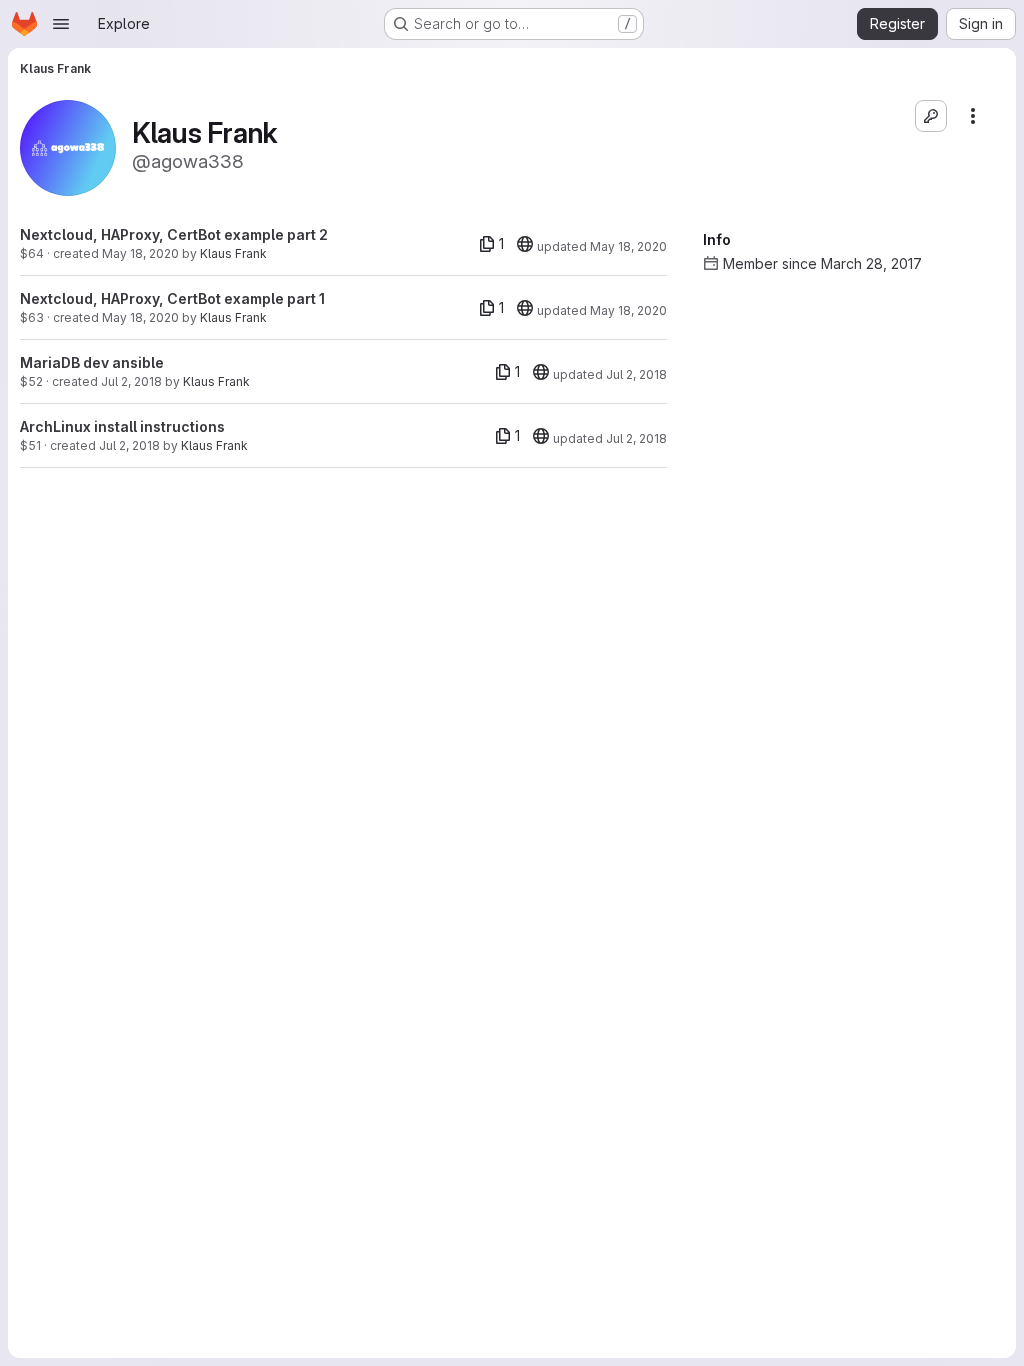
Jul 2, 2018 (131, 381)
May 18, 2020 (140, 253)
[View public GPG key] (931, 116)
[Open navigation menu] (61, 24)
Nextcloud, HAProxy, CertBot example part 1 (172, 298)
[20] (525, 244)
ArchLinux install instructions (122, 426)
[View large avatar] (68, 146)
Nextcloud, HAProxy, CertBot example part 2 (174, 234)
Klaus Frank (233, 253)
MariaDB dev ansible (92, 362)
